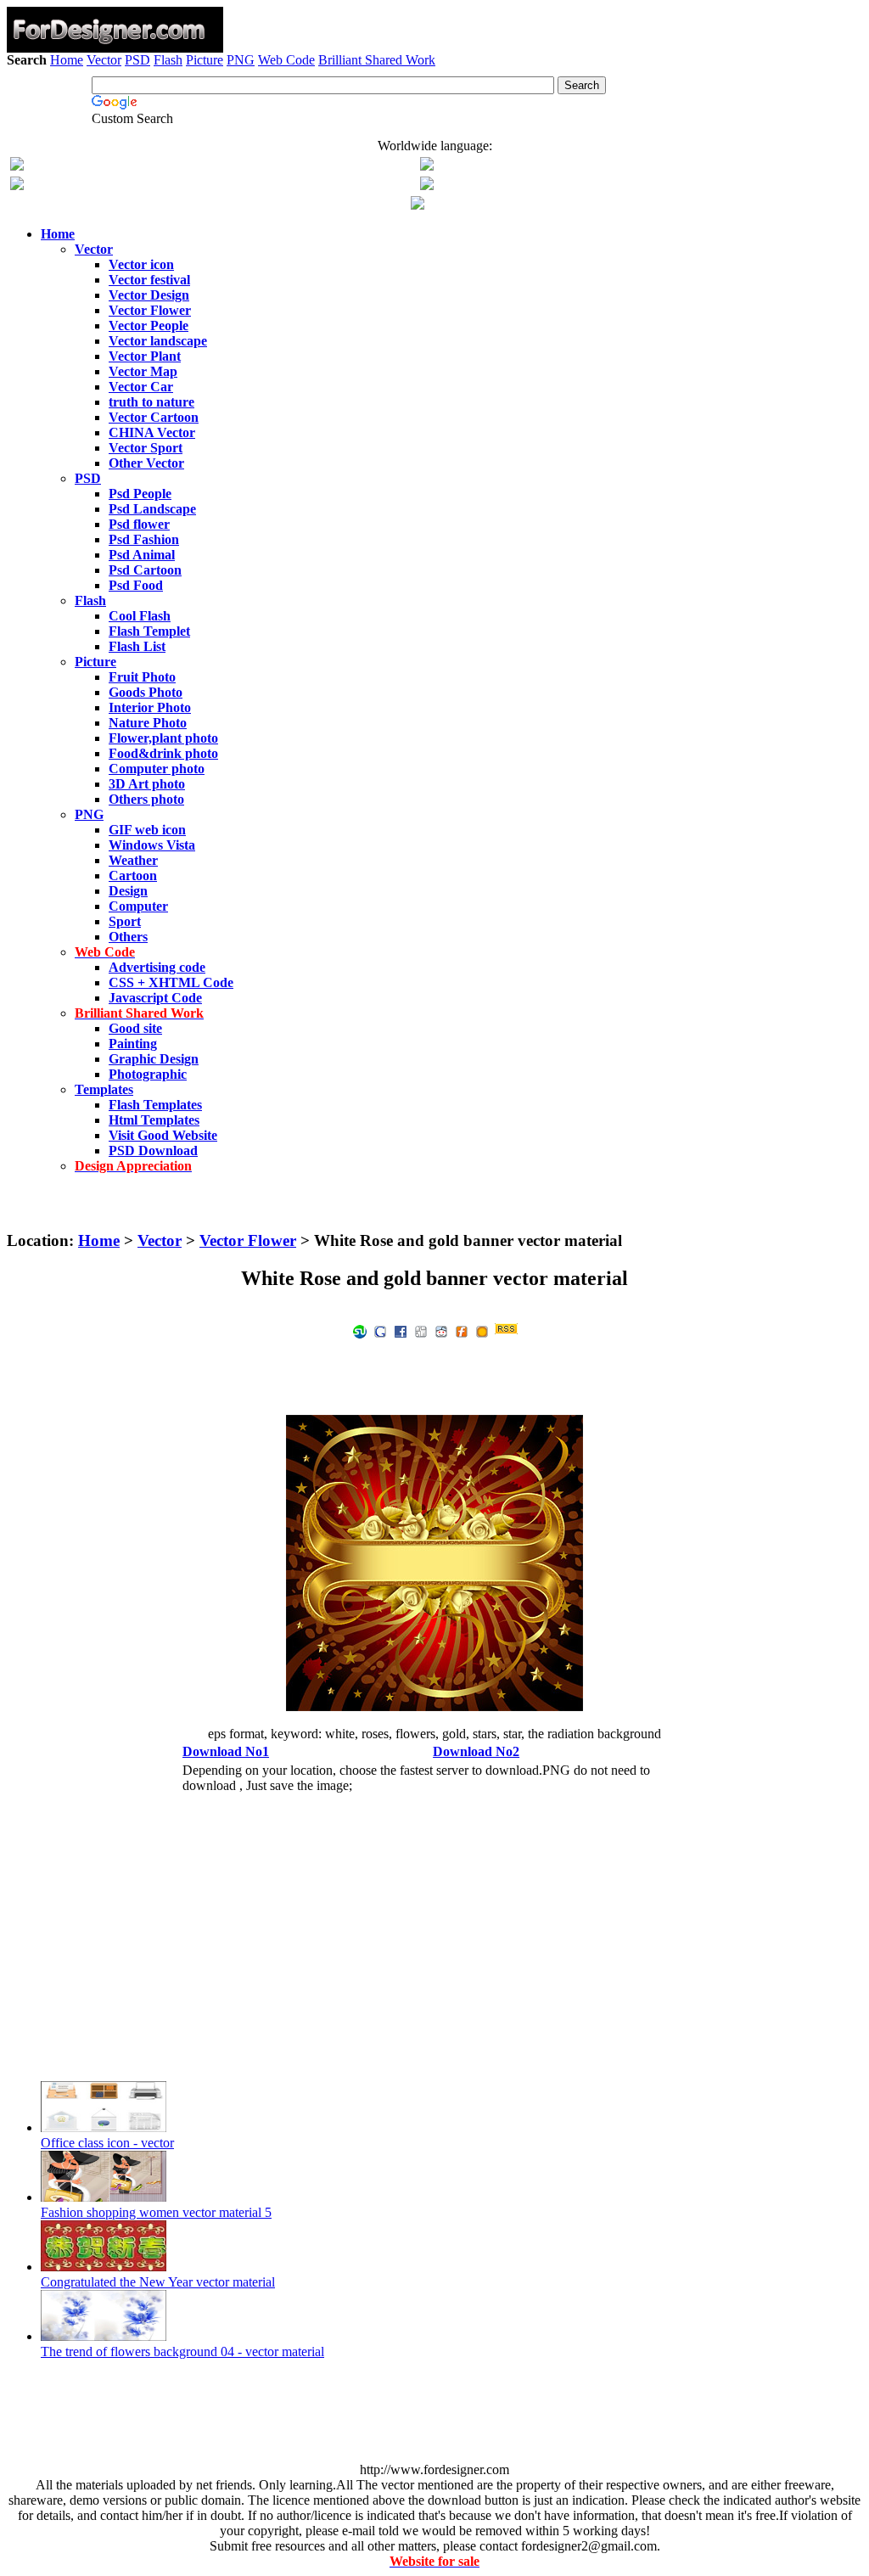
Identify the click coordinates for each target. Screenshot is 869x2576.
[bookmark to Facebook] (401, 1330)
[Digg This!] (421, 1330)
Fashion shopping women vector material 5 (156, 2212)
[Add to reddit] (441, 1330)
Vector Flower (248, 1240)
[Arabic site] (418, 205)
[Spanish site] (427, 166)
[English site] (17, 166)
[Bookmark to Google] (380, 1330)
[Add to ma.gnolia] (482, 1330)
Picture (205, 60)
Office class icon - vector (107, 2143)
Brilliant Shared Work (377, 60)
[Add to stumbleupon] (360, 1330)
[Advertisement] (434, 117)
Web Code (286, 60)
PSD (137, 60)
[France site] (17, 185)
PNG (241, 60)
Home (67, 60)
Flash (168, 60)
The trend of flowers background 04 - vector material (182, 2352)
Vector (104, 60)
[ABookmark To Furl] (462, 1330)
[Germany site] (427, 185)
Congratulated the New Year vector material (158, 2282)
